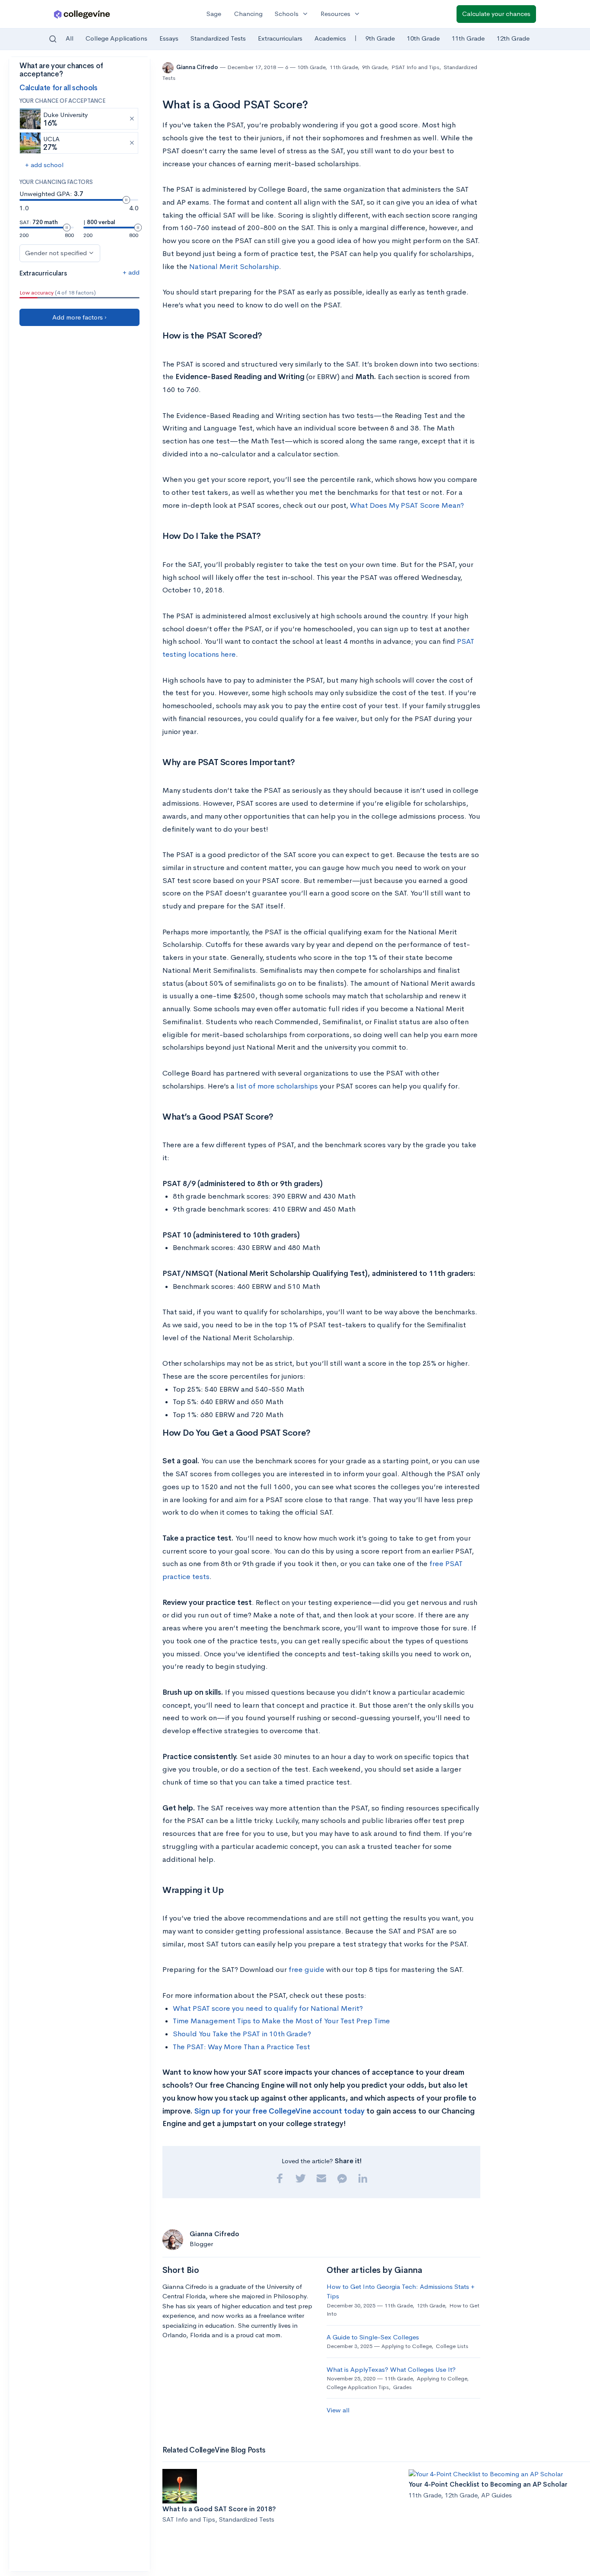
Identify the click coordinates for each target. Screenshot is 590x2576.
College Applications (116, 38)
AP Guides (496, 2495)
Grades (402, 2387)
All (70, 38)
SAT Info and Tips (189, 2519)
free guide (306, 1970)
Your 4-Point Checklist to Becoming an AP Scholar (488, 2484)
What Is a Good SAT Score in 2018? (219, 2509)
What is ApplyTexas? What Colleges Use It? (391, 2369)
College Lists (452, 2346)
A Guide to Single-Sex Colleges (373, 2337)
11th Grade (468, 38)
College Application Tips (358, 2387)
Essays (169, 38)
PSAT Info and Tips (415, 67)
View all (338, 2410)
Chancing (248, 14)
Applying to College (406, 2346)
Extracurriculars (280, 38)
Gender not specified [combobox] (56, 253)
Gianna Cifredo (198, 67)
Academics (330, 38)
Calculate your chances (496, 14)
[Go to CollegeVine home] (82, 14)
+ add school (44, 165)
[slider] (126, 200)
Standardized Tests (218, 38)
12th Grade (513, 38)
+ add (131, 272)
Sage (214, 14)
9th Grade (380, 38)
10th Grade (423, 38)
